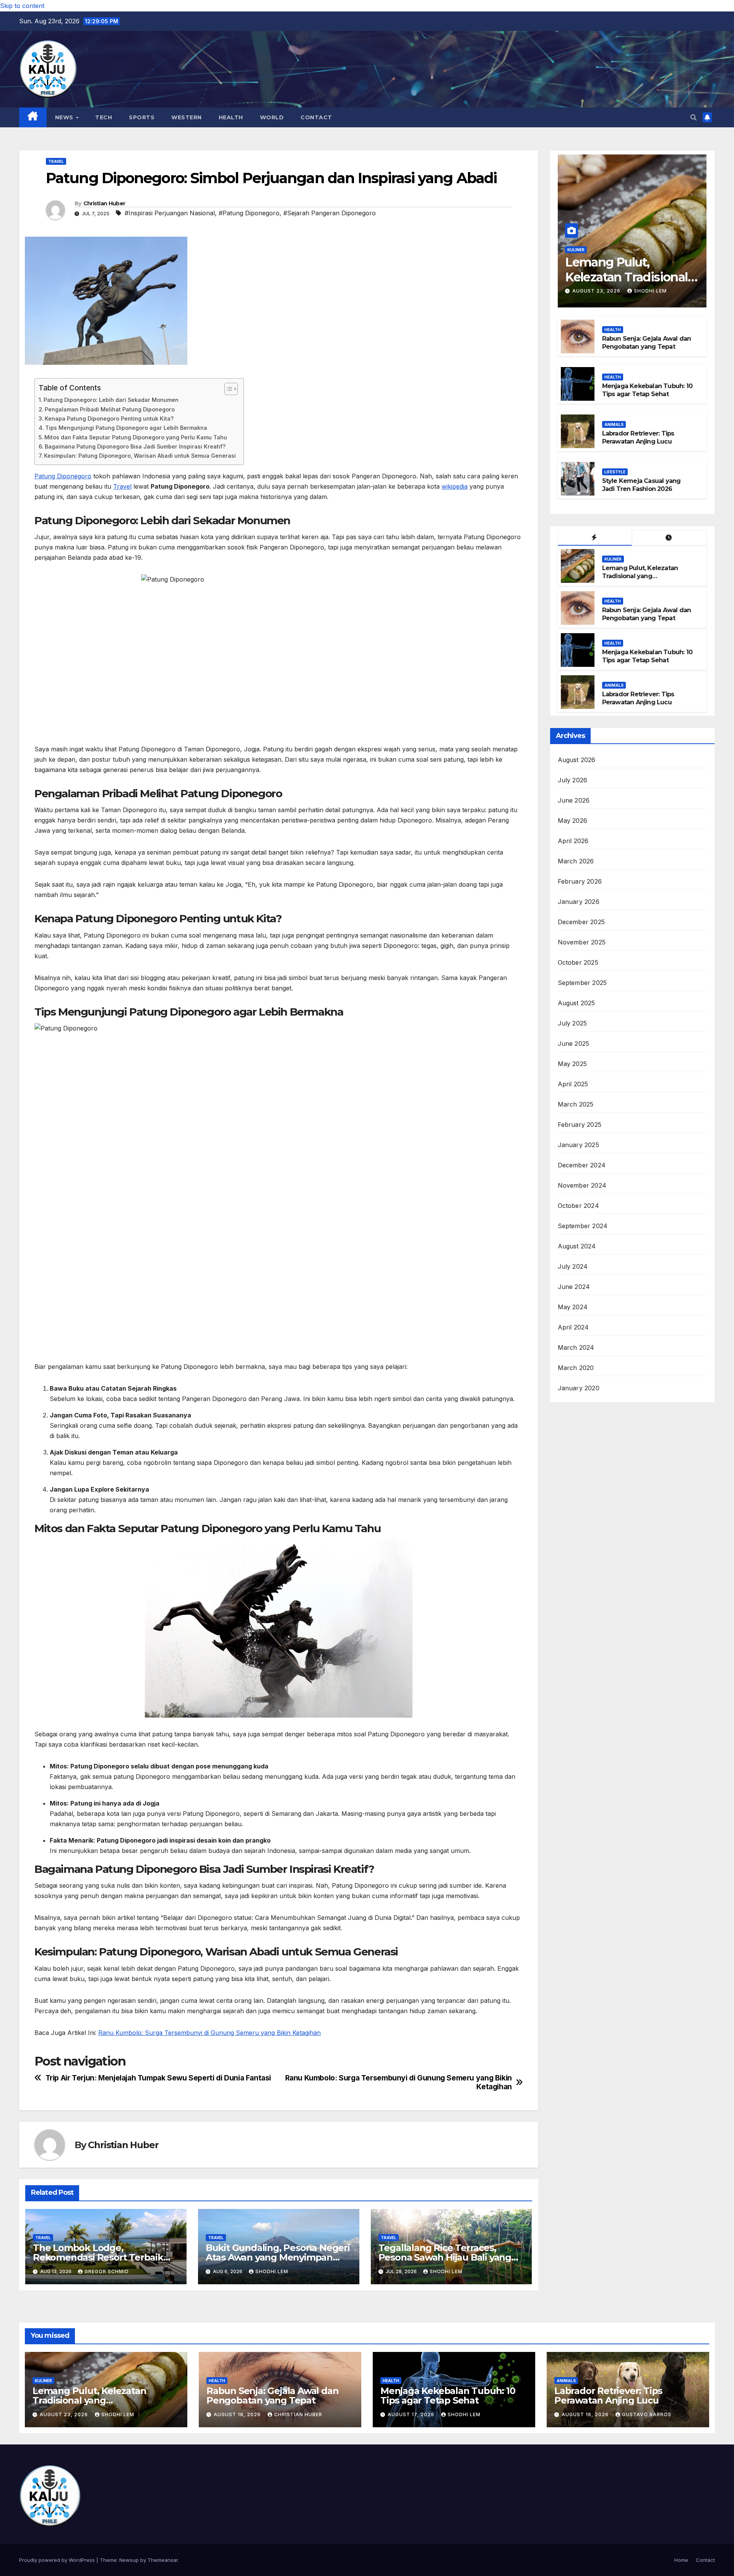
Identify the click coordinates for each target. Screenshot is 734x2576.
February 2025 (580, 1125)
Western (187, 117)
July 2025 (572, 1023)
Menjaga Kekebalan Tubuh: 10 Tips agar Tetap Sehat (647, 390)
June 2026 (574, 800)
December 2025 (581, 922)
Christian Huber (104, 203)
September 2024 (583, 1226)
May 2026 (573, 821)
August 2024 (577, 1246)
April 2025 (573, 1084)
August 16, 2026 (586, 2414)
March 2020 (576, 1368)
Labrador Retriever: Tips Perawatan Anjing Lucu (638, 437)
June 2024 (574, 1287)
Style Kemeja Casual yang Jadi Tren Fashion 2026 (641, 485)
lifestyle (615, 472)
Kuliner (576, 250)
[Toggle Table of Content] (227, 389)
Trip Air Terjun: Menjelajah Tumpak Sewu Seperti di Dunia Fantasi (158, 2078)
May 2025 (572, 1064)
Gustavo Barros (647, 2414)
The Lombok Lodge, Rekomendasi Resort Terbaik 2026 (98, 2257)
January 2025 (578, 1145)
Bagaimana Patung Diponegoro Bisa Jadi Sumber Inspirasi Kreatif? (135, 446)
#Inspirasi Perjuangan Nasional (170, 213)
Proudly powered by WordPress (58, 2560)
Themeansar (163, 2560)
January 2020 (579, 1388)
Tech (104, 117)
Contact (316, 117)
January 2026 (579, 902)
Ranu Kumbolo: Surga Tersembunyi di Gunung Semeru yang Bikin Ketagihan (209, 2033)
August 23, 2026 (597, 291)
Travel (56, 161)
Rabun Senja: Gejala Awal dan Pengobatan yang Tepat (647, 343)
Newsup (129, 2560)
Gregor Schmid (107, 2271)
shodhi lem (272, 2271)
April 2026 (573, 841)
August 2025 (576, 1003)
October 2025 (578, 962)
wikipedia (455, 486)
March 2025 (576, 1104)
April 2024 (573, 1327)
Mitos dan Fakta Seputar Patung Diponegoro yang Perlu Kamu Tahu (136, 437)
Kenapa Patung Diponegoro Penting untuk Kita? (109, 418)
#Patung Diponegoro (249, 213)
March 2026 (576, 861)
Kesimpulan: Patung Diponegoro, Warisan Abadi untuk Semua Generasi (140, 456)
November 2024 (582, 1185)
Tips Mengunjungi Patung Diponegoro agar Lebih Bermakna (126, 428)
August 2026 (577, 760)
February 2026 (580, 881)
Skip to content (22, 6)
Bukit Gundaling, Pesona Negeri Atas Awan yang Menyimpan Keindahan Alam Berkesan (278, 2257)
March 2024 (576, 1347)
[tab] (595, 538)
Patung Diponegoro (63, 476)
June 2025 (574, 1043)
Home (681, 2560)
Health (231, 117)
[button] (693, 117)
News (65, 117)
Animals (614, 424)
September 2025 (582, 983)
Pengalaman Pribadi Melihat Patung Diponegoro (110, 409)
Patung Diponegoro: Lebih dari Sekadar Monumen (111, 400)
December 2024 (582, 1165)
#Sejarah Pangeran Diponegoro (330, 213)
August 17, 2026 (412, 2414)
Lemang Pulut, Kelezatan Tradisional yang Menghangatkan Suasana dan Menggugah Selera (647, 580)
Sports (142, 117)
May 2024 (573, 1307)
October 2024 (578, 1206)
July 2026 (573, 780)
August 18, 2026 (238, 2414)
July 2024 (573, 1266)
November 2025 (582, 942)
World (272, 117)
